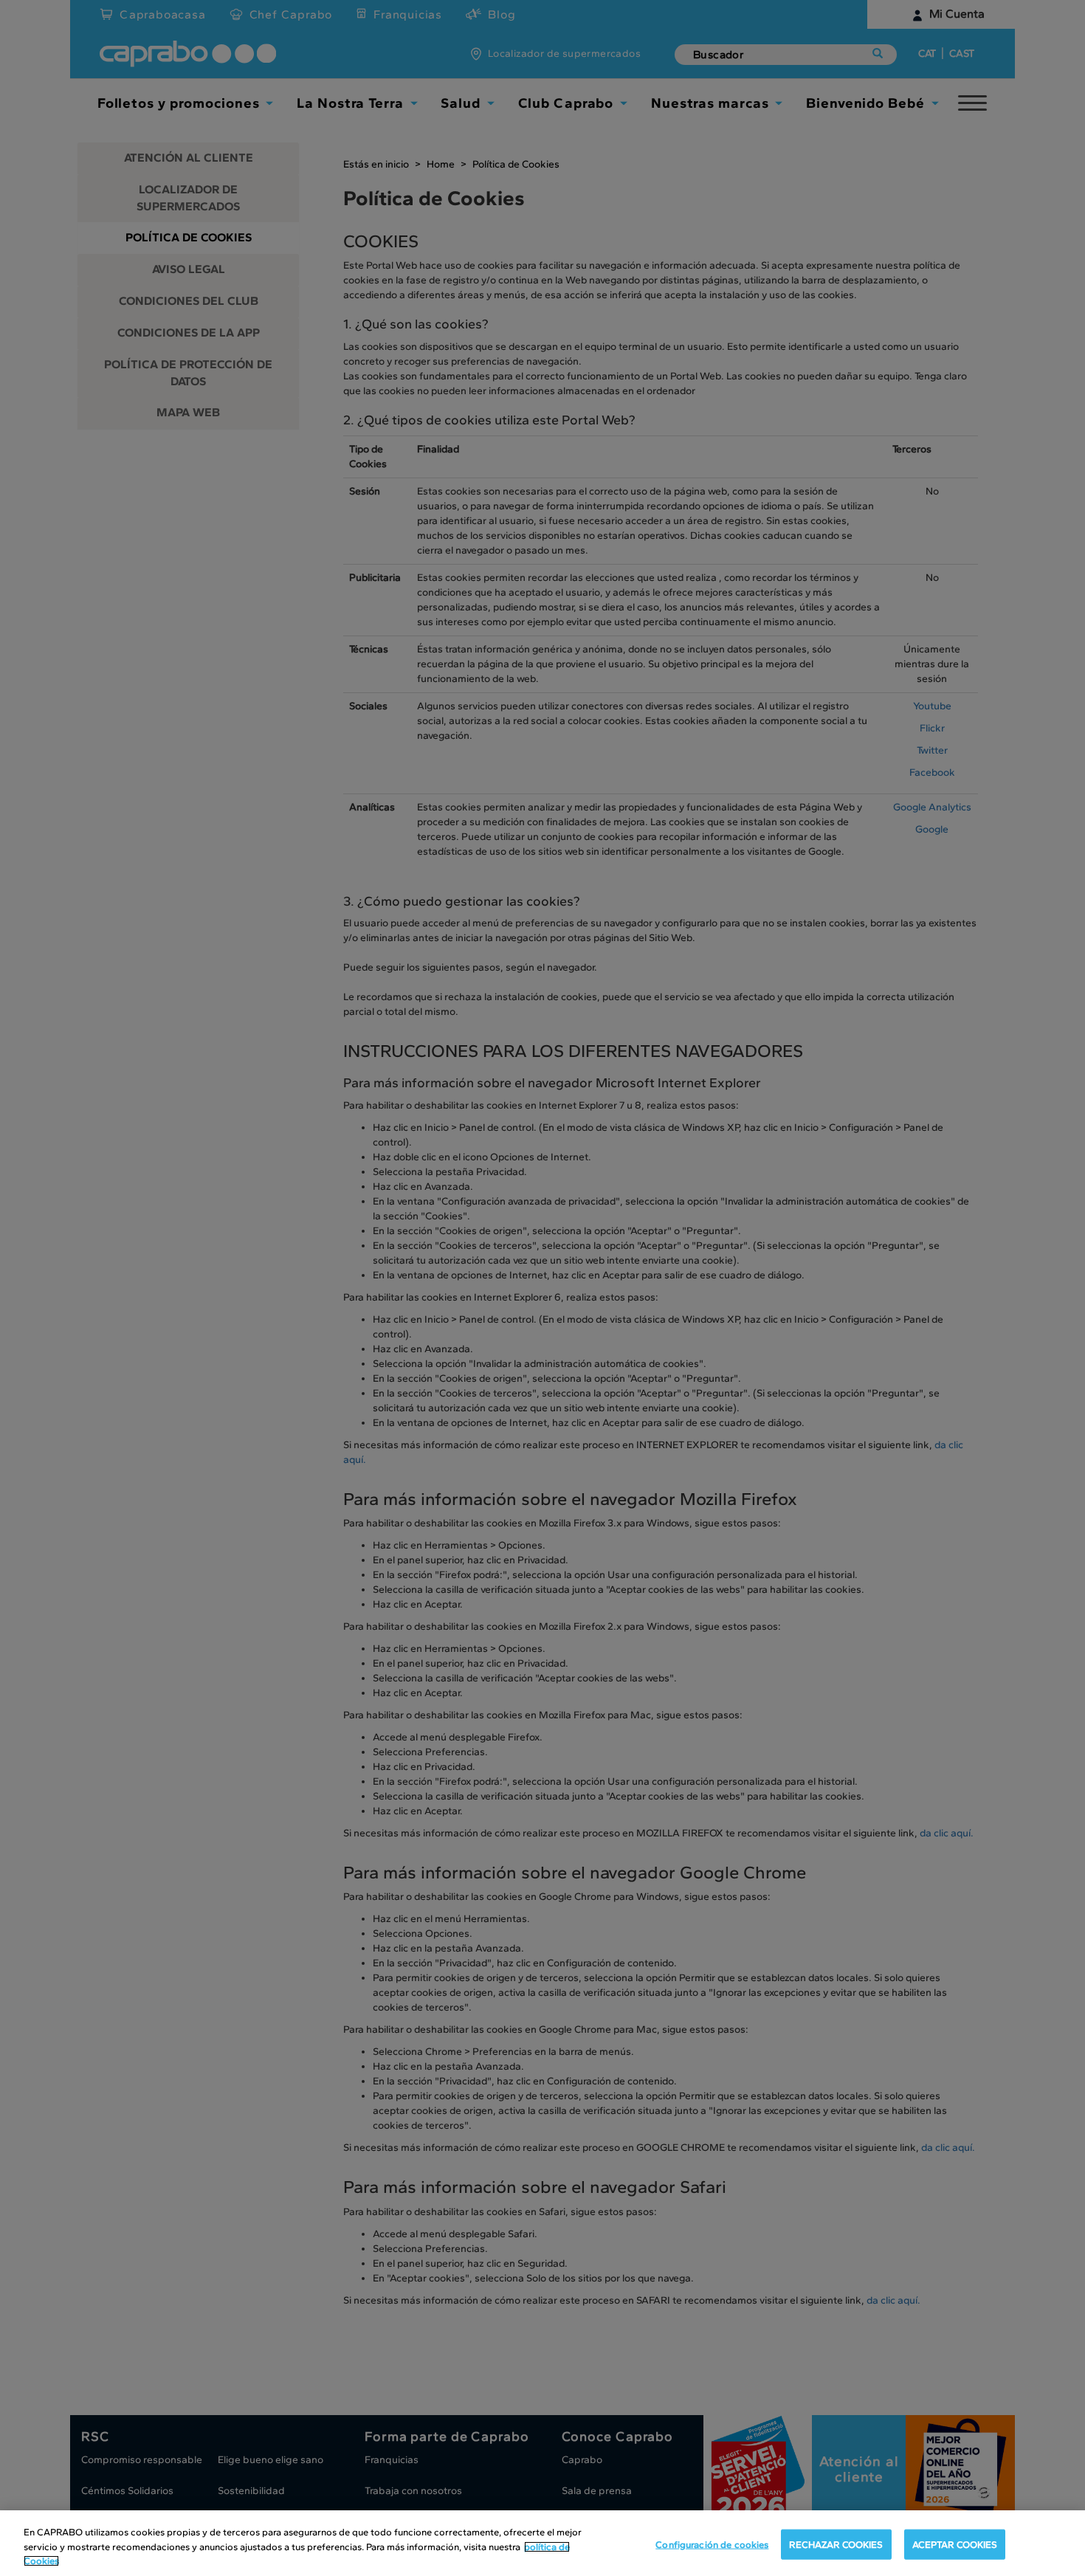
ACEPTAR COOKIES (955, 2544)
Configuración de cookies (712, 2544)
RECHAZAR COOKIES (836, 2544)
